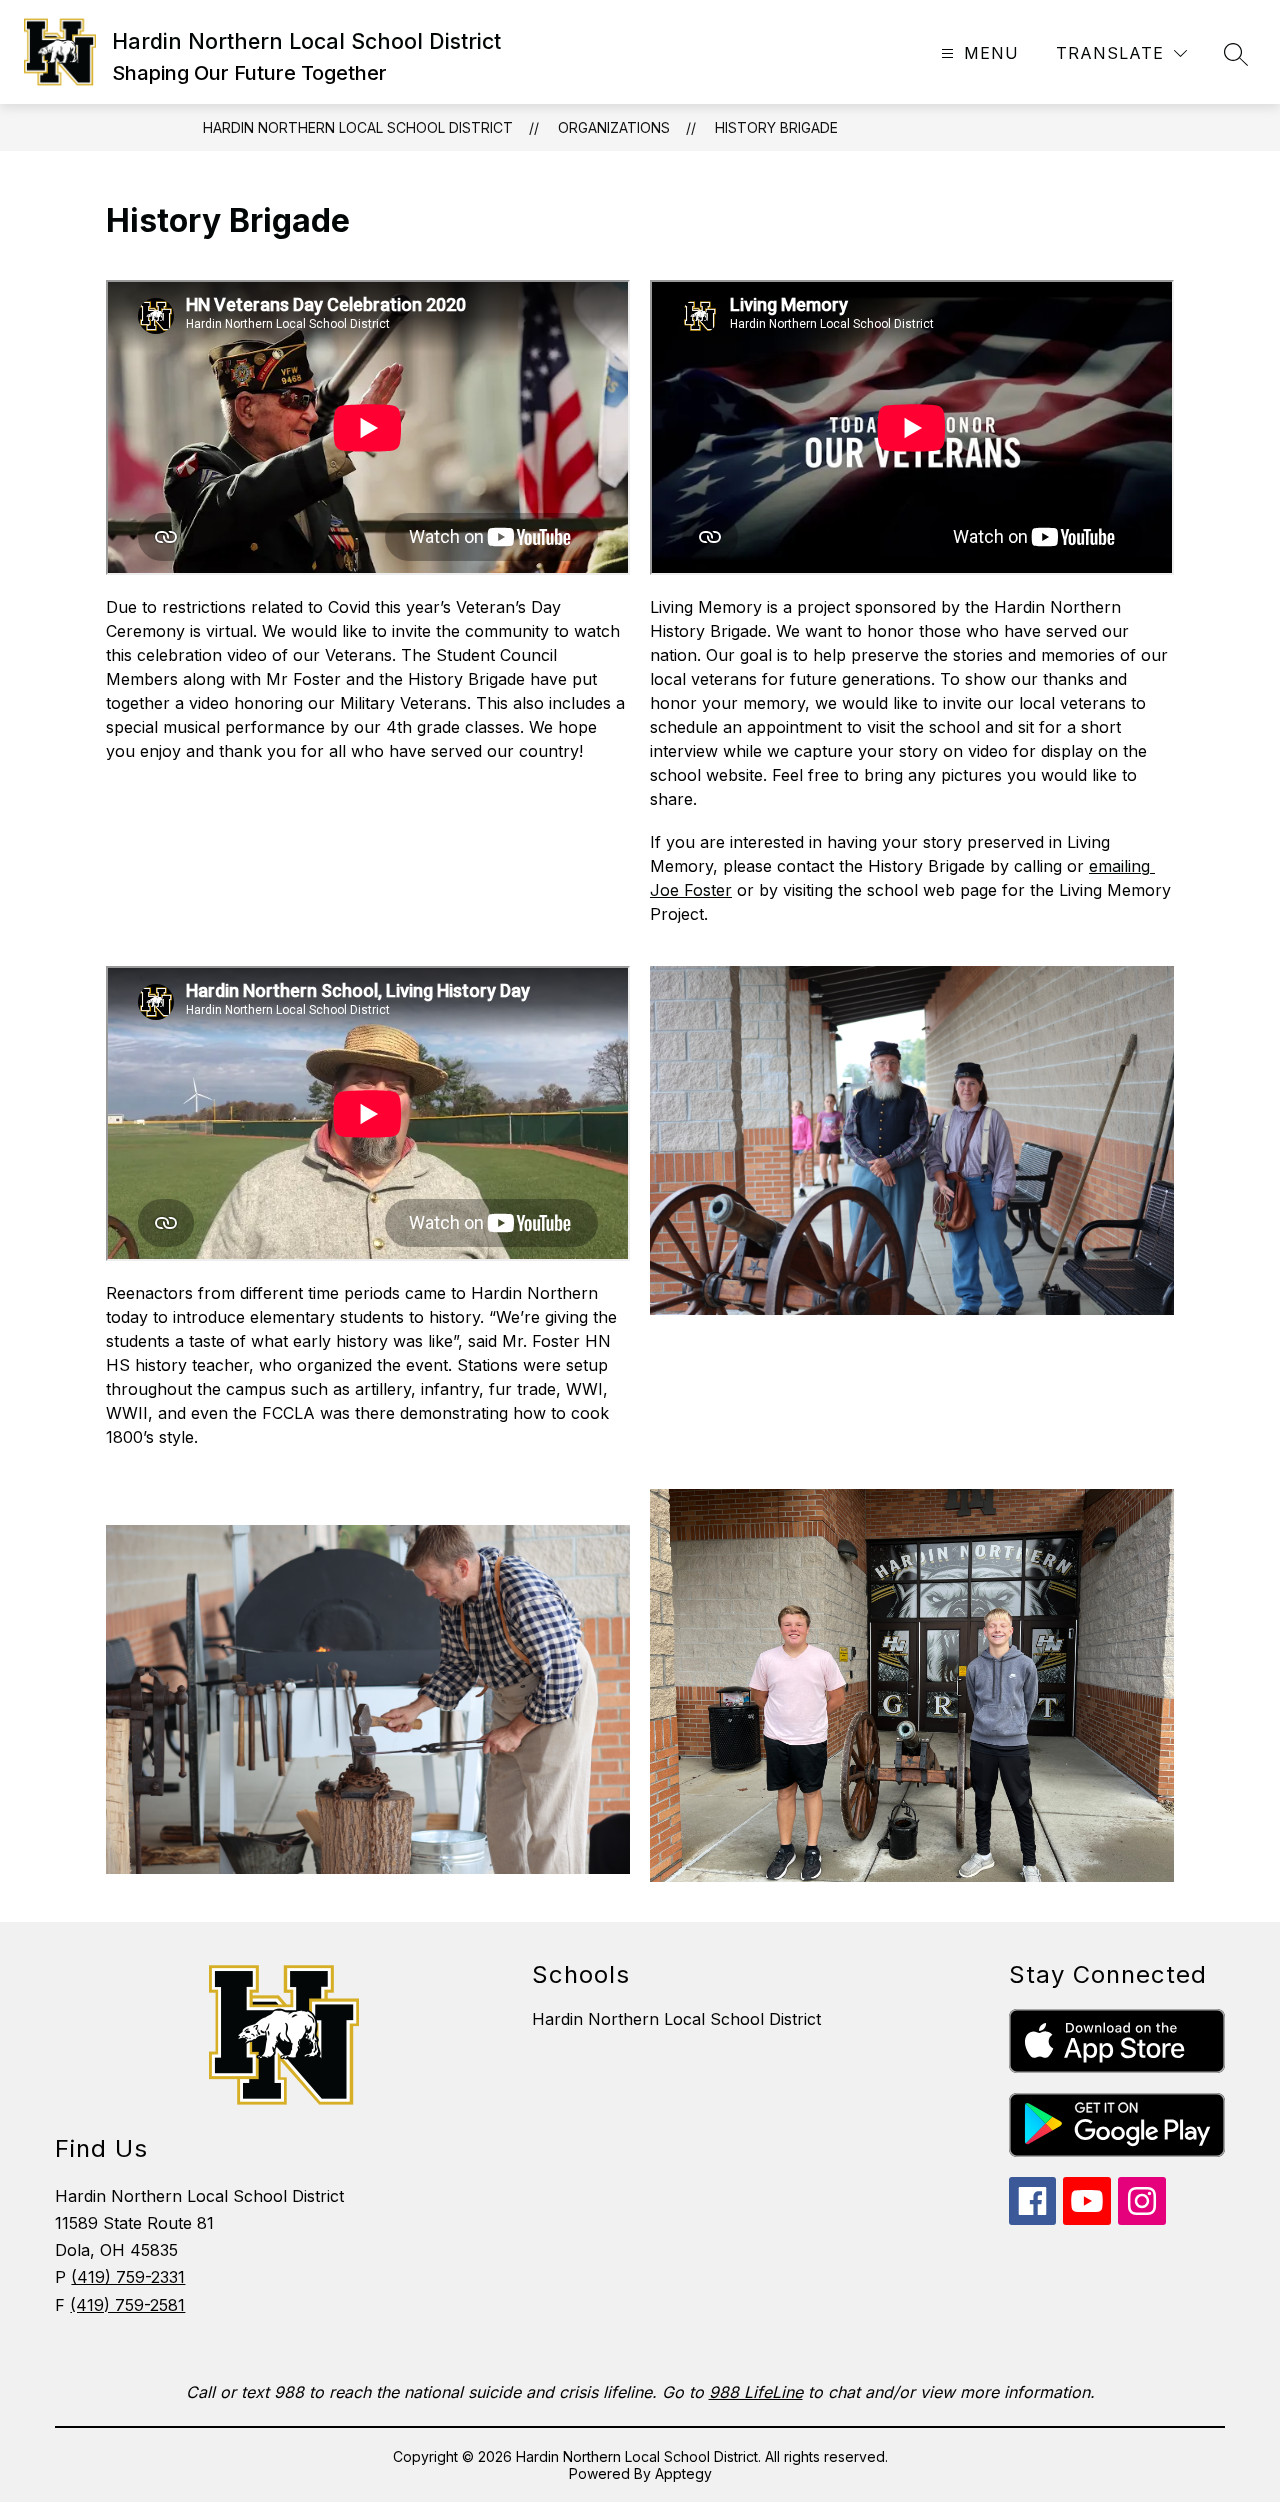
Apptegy (683, 2473)
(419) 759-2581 (127, 2305)
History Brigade (776, 127)
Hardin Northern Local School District (358, 127)
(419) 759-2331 (128, 2277)
